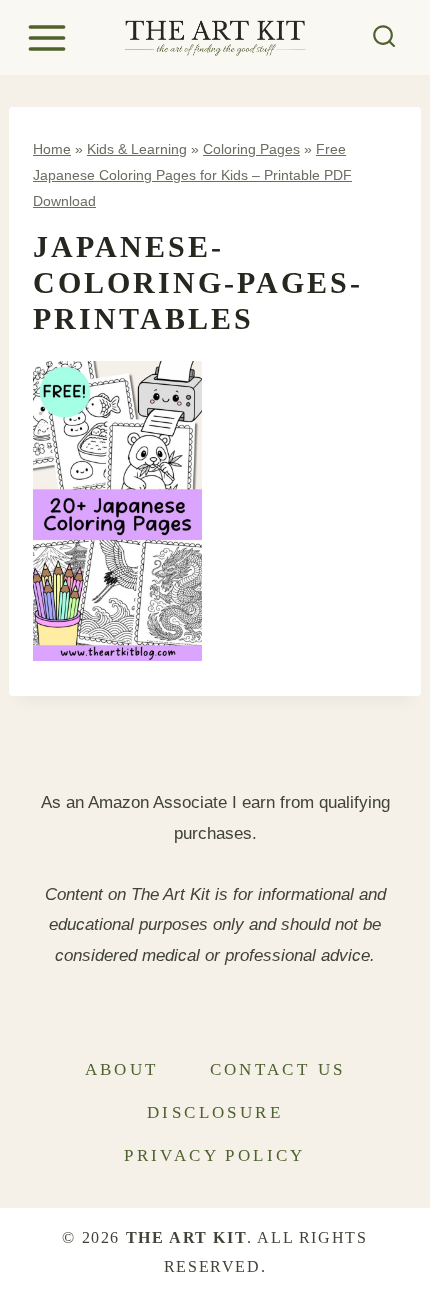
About (122, 1069)
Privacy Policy (215, 1155)
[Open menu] (50, 37)
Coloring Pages (251, 149)
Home (52, 149)
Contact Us (278, 1069)
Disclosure (215, 1112)
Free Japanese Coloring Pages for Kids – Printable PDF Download (192, 175)
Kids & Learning (137, 149)
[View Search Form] (384, 37)
